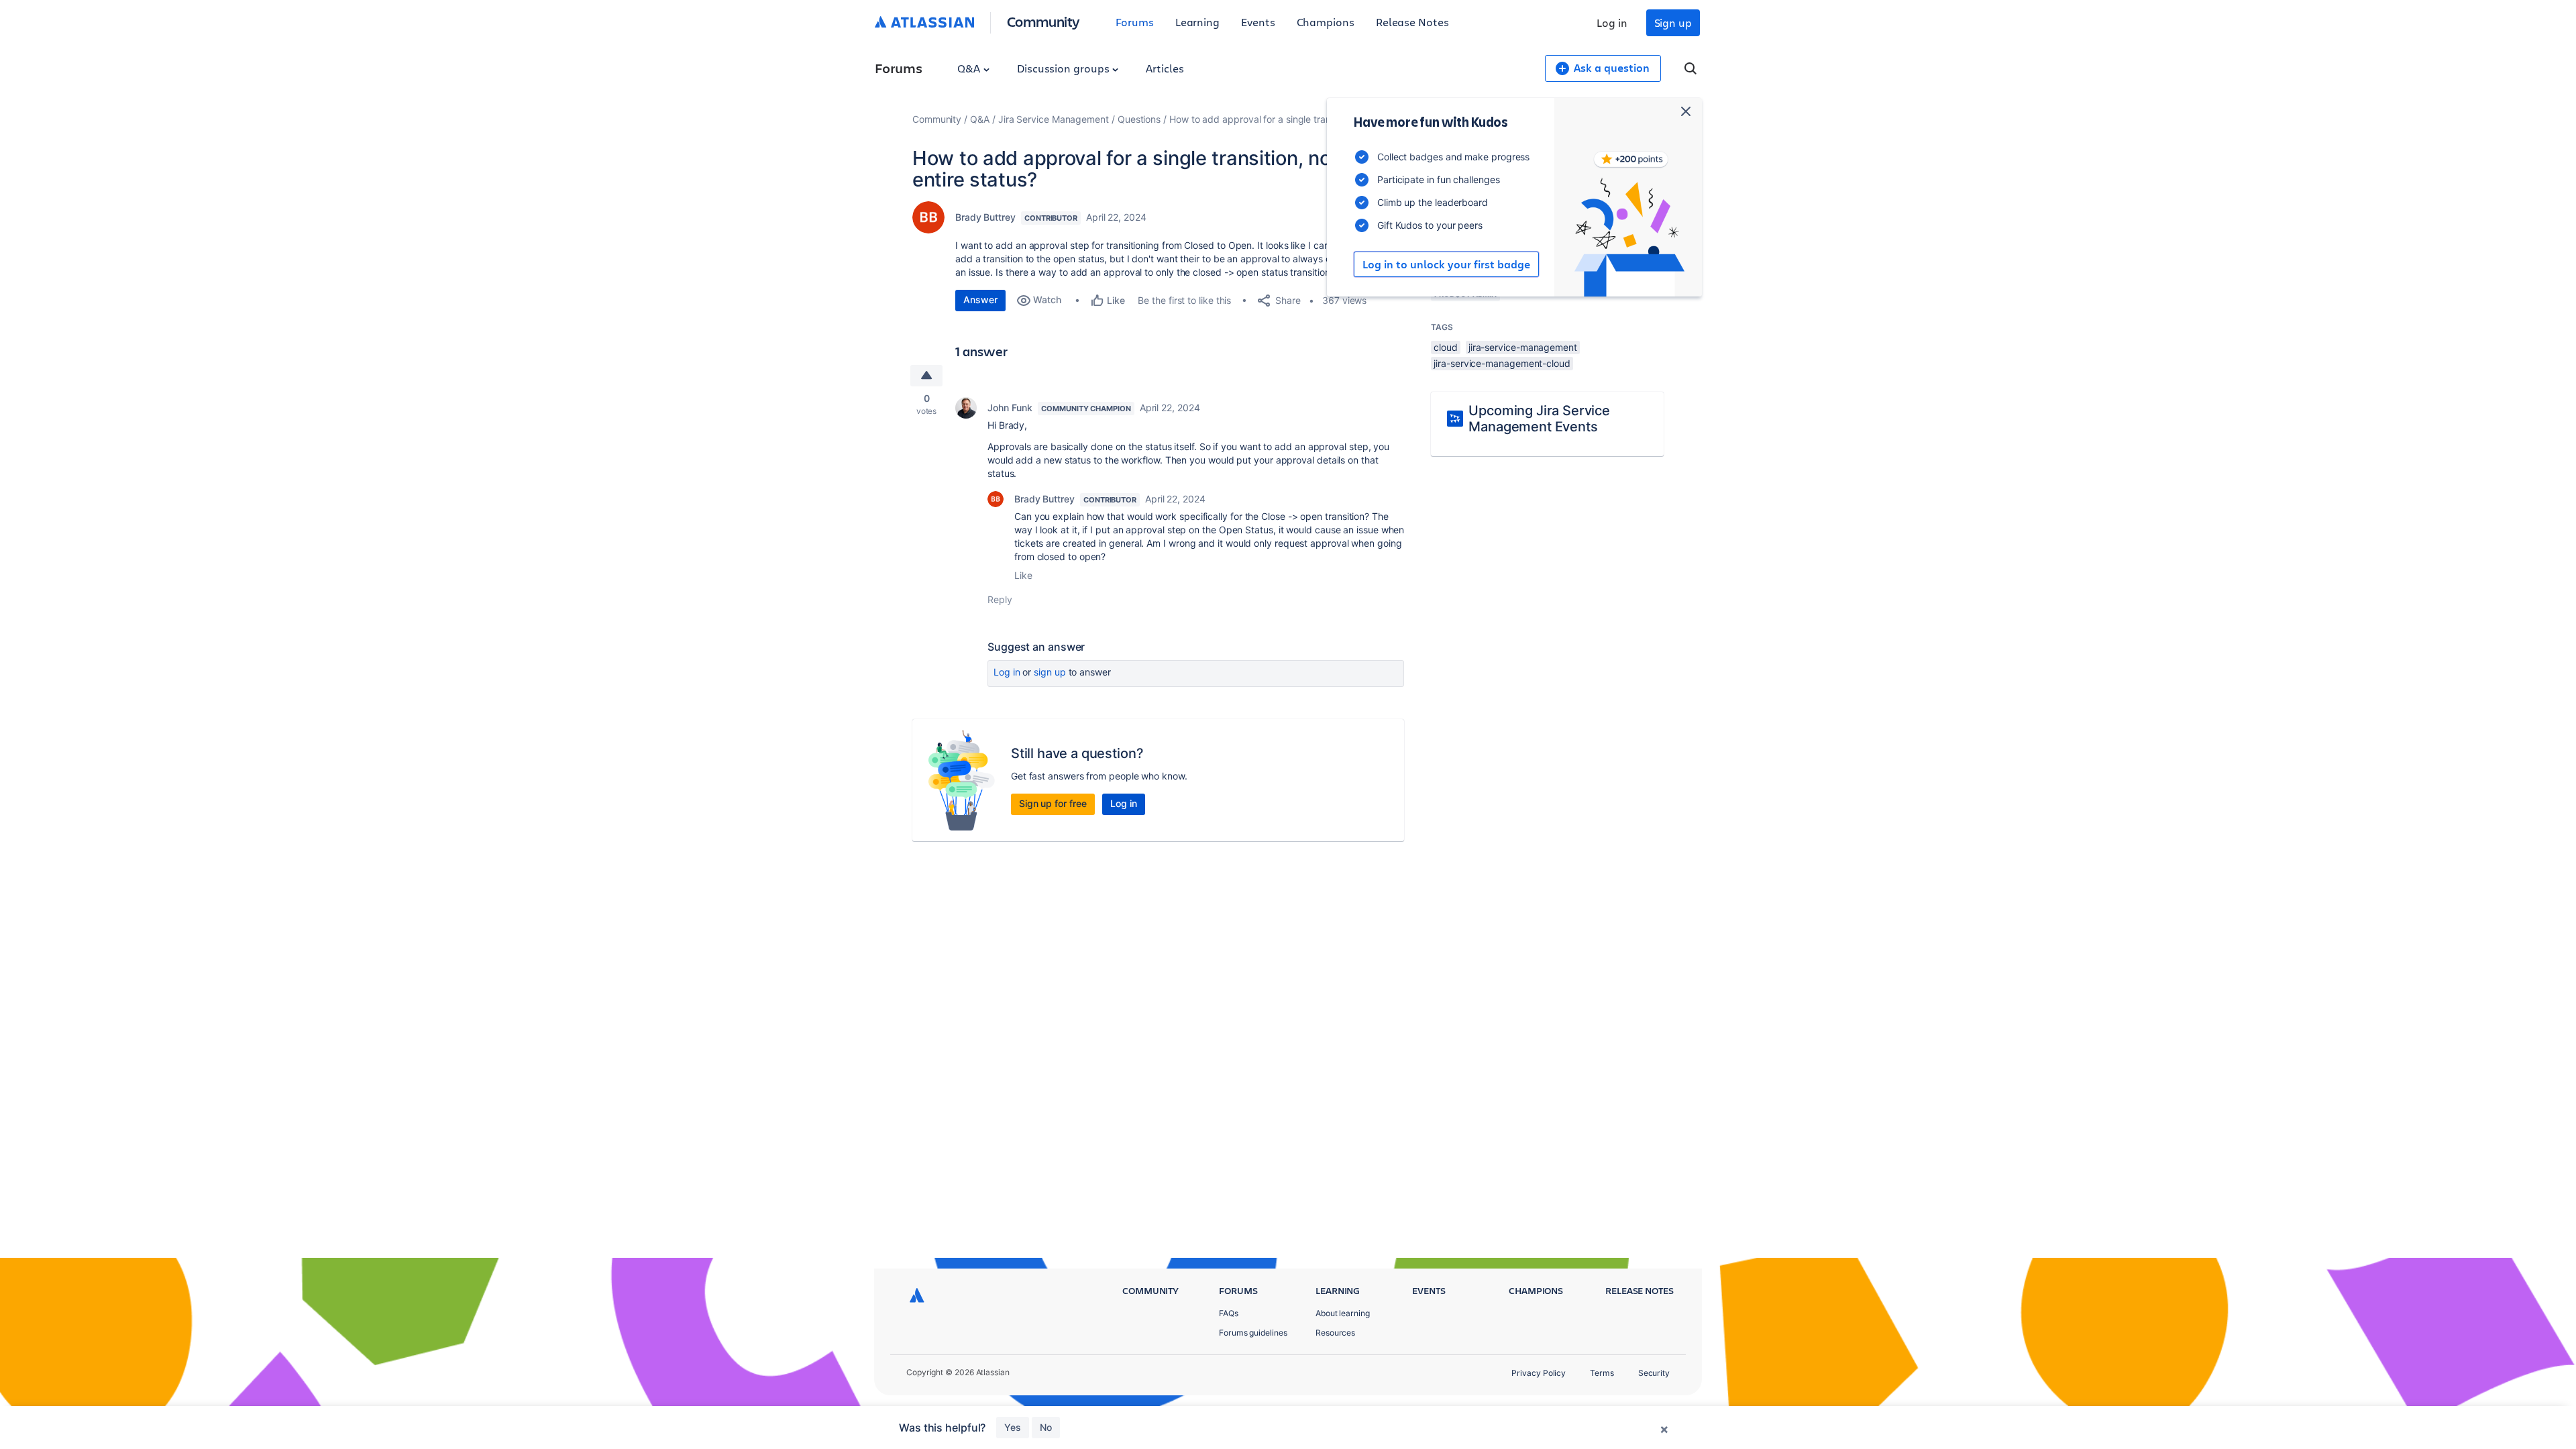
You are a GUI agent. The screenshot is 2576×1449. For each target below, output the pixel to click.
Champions (1326, 22)
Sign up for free (1053, 803)
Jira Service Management (1054, 119)
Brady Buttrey (985, 217)
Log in (1612, 22)
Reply (1000, 599)
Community (1043, 21)
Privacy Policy (1539, 1373)
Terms (1602, 1373)
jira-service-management (1523, 347)
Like (1023, 575)
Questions (1139, 119)
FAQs (1229, 1313)
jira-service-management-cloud (1502, 363)
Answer (980, 300)
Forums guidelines (1253, 1333)
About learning (1343, 1313)
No (1046, 1427)
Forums (1135, 22)
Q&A (970, 68)
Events (1258, 22)
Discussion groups (1065, 68)
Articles (1165, 68)
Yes (1013, 1427)
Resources (1335, 1333)
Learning (1197, 22)
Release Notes (1412, 22)
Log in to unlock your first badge (1446, 264)
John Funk (1010, 408)
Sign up (1673, 22)
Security (1654, 1373)
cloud (1446, 347)
